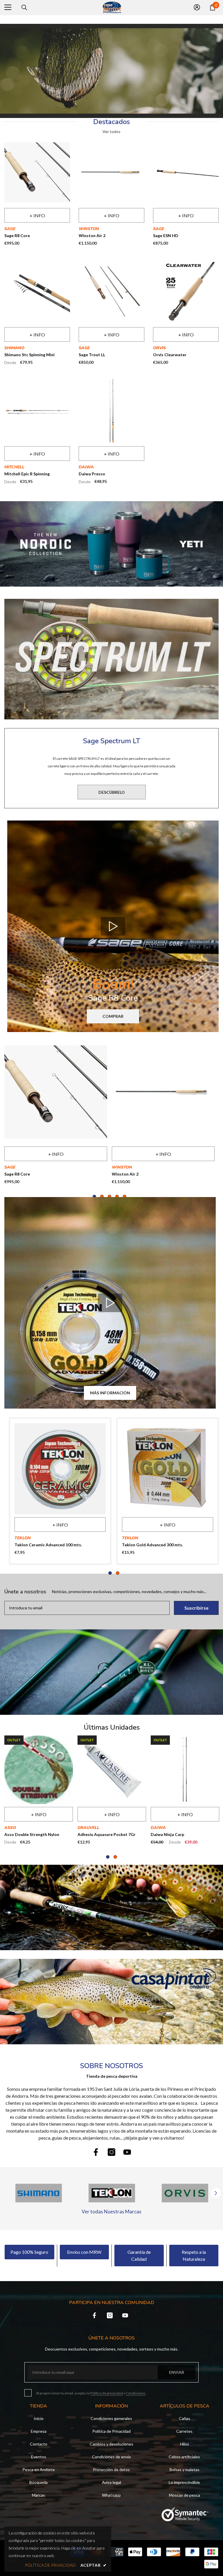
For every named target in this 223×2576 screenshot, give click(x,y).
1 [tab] (94, 1196)
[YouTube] (127, 2152)
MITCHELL (14, 467)
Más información (110, 1393)
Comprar (113, 1016)
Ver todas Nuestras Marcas (111, 2212)
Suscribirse (196, 1608)
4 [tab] (117, 1196)
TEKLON (23, 1538)
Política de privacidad (107, 2393)
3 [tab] (109, 1196)
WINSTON (89, 229)
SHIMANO (14, 348)
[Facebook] (96, 2152)
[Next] (216, 2193)
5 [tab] (125, 1196)
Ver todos (111, 132)
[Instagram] (111, 2152)
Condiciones (136, 2393)
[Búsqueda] (24, 8)
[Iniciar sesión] (197, 7)
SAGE (10, 229)
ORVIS (159, 348)
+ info (37, 215)
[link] (111, 2002)
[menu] (8, 7)
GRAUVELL (88, 1828)
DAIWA (86, 467)
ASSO (10, 1828)
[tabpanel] (56, 1115)
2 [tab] (102, 1196)
